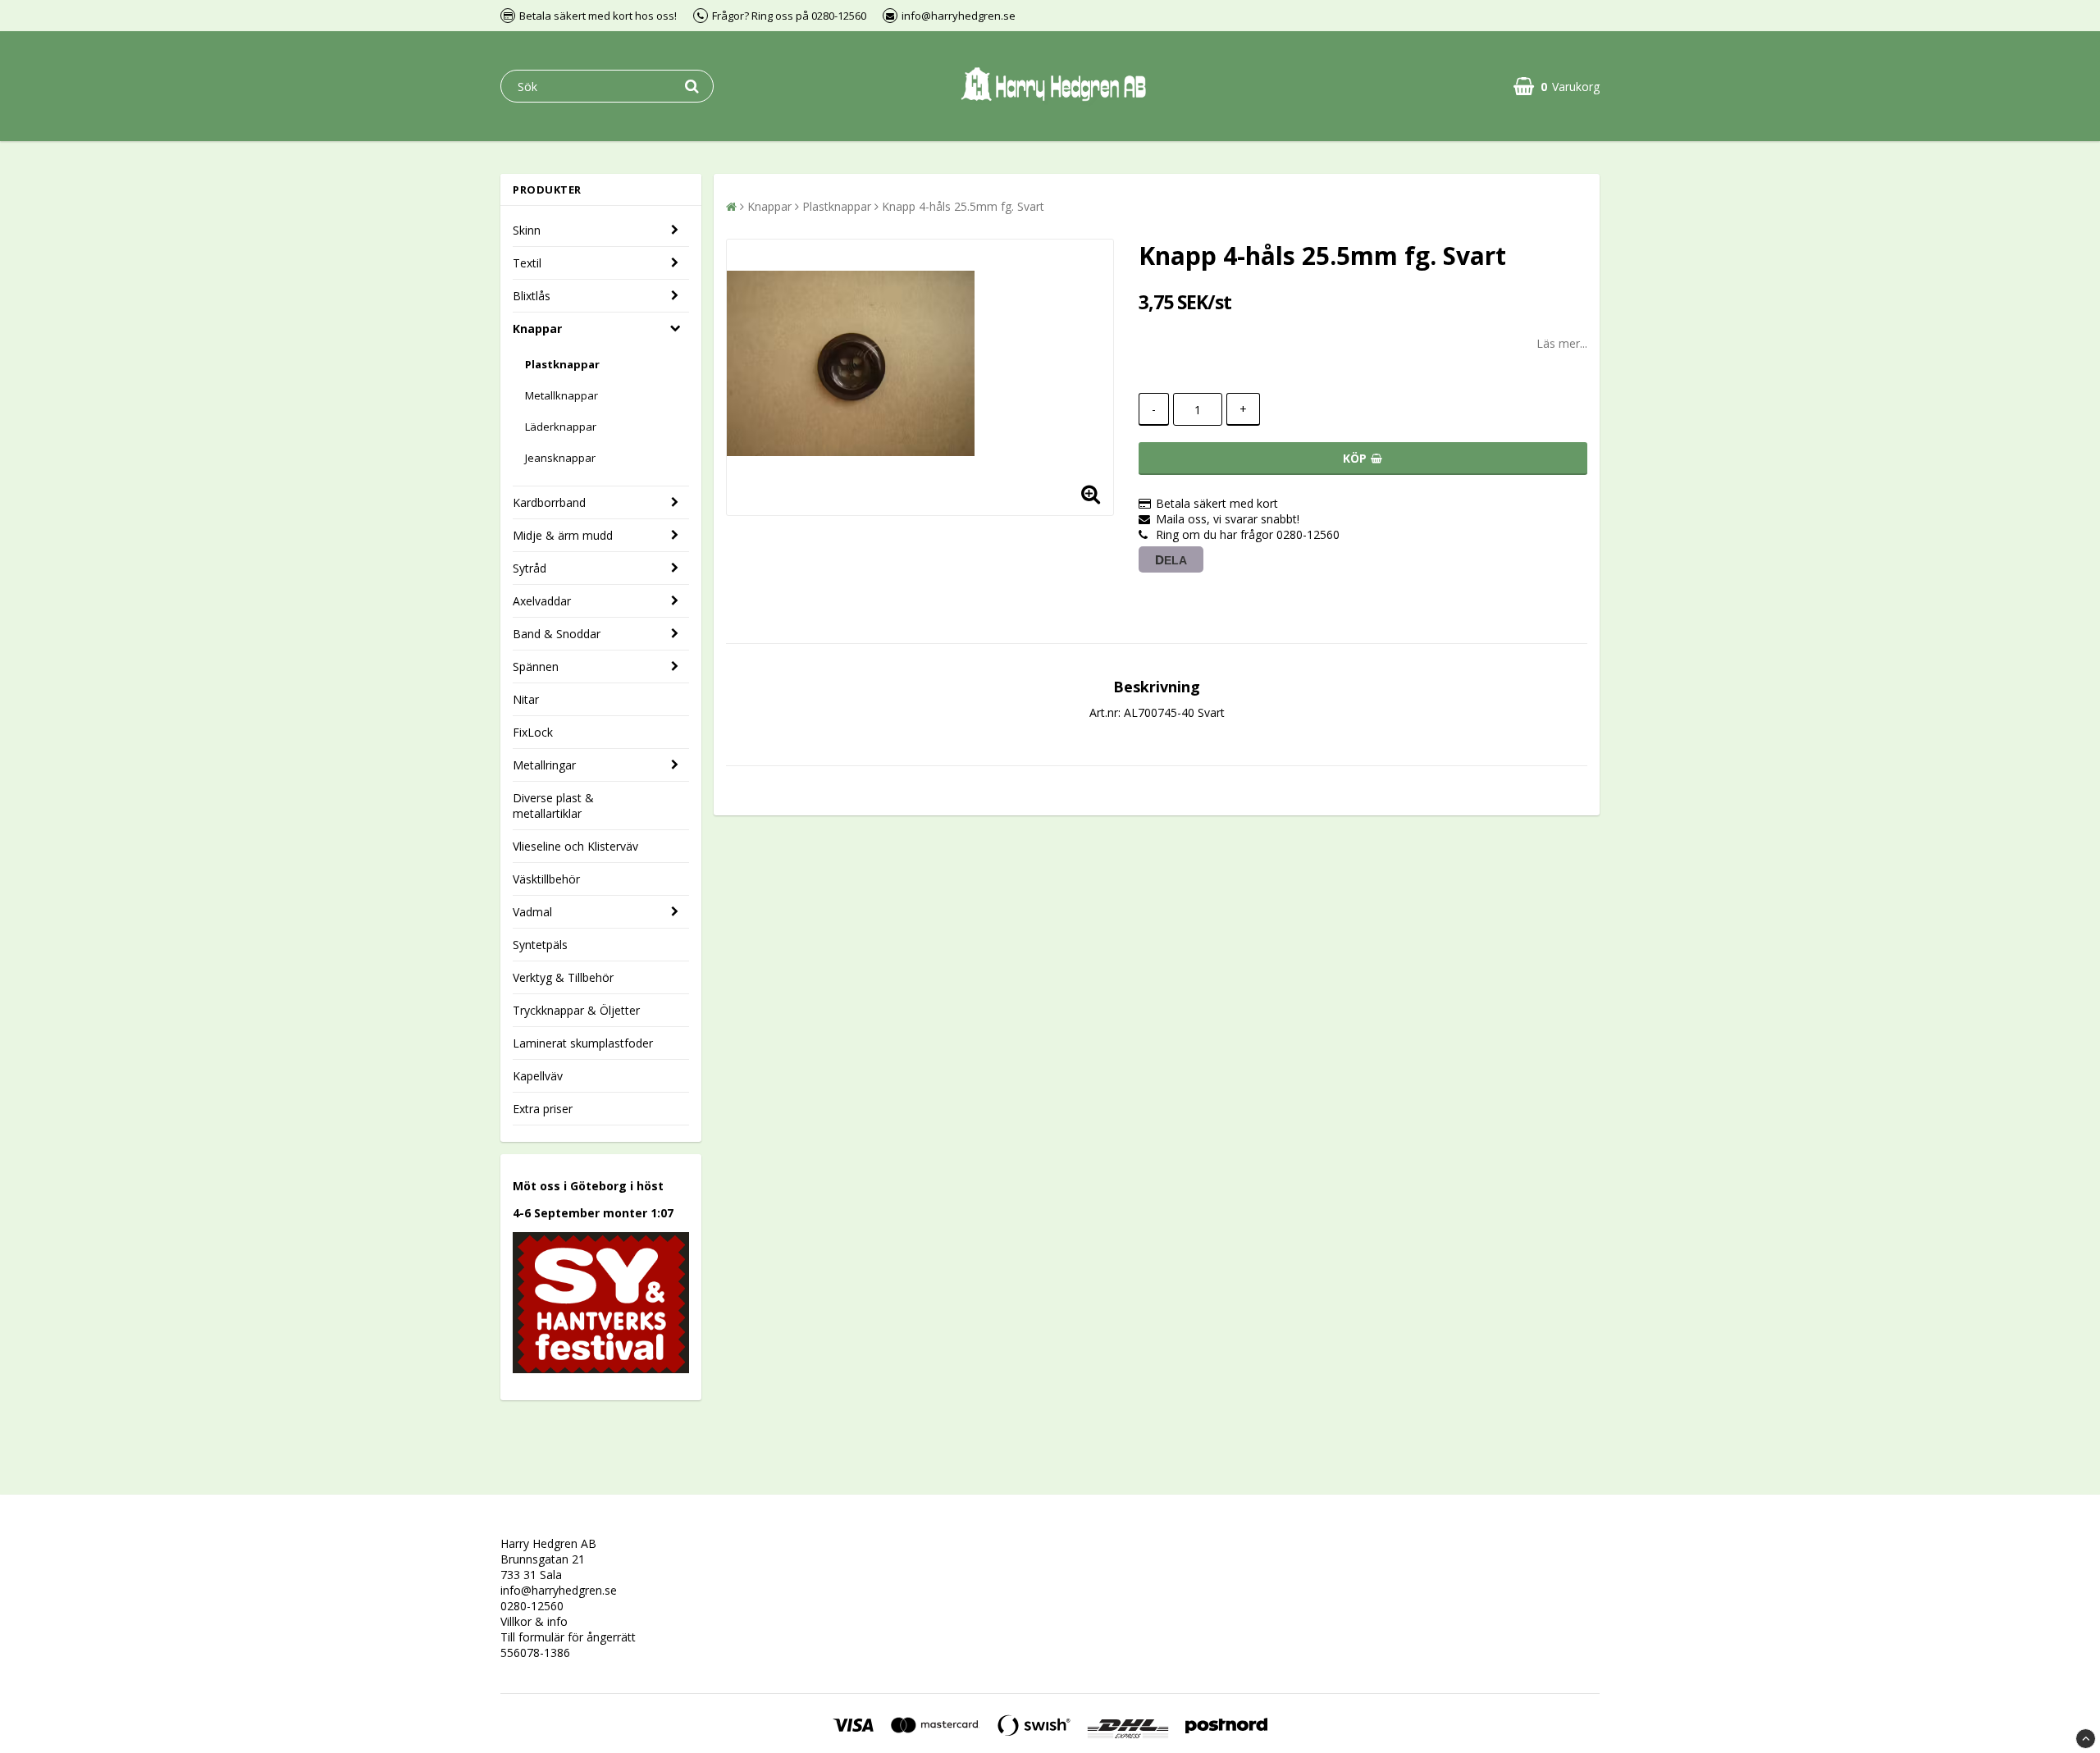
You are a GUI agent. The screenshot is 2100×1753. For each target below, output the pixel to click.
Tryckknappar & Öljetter (576, 1010)
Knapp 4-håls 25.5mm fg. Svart (963, 206)
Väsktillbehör (546, 879)
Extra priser (543, 1109)
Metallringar (544, 765)
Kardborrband (549, 502)
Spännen (536, 667)
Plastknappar (562, 364)
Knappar (537, 329)
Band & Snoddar (557, 634)
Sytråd (530, 568)
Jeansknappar (560, 458)
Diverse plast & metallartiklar (553, 806)
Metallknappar (562, 395)
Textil (527, 263)
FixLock (533, 732)
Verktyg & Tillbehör (563, 977)
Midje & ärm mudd (563, 535)
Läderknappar (561, 427)
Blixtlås (532, 296)
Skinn (527, 230)
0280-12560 (532, 1606)
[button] (1557, 87)
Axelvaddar (542, 601)
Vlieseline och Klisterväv (575, 846)
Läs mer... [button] (1562, 343)
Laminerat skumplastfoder (583, 1043)
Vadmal (532, 912)
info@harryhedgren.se (559, 1590)
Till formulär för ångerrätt (568, 1637)
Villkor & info (534, 1621)
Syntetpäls (540, 945)
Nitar (526, 699)
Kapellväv (538, 1076)
